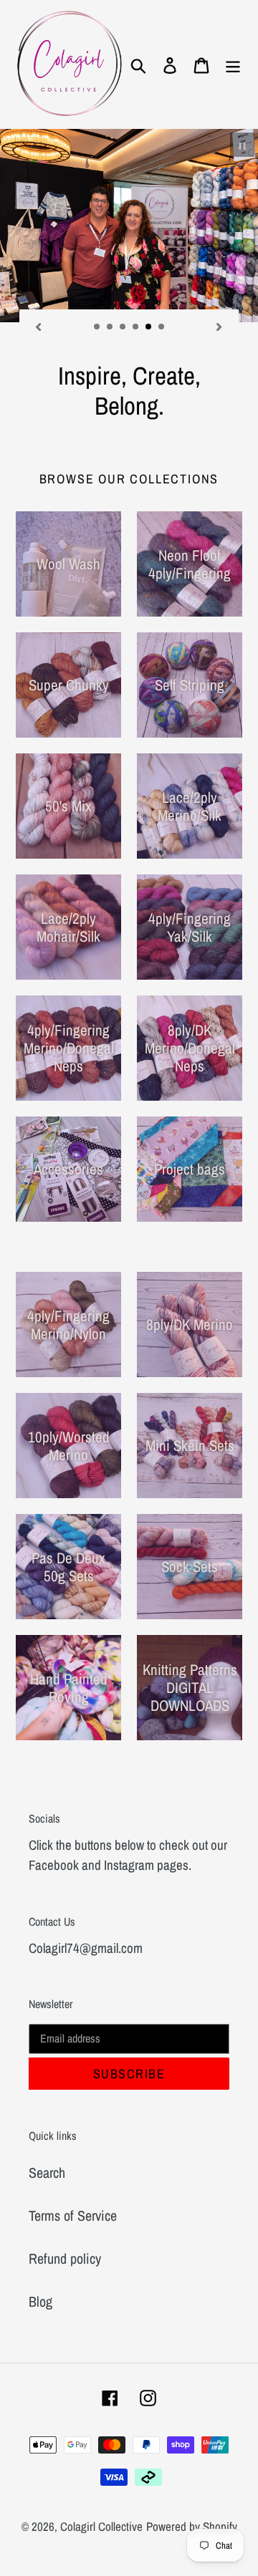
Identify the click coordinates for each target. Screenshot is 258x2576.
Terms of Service (73, 2215)
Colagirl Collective (101, 2526)
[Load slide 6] (162, 327)
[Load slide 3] (123, 327)
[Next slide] (219, 325)
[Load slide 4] (136, 327)
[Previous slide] (39, 325)
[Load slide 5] (149, 327)
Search (47, 2172)
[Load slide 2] (110, 327)
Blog (40, 2301)
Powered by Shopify (192, 2526)
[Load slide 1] (97, 327)
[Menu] (233, 64)
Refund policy (65, 2258)
